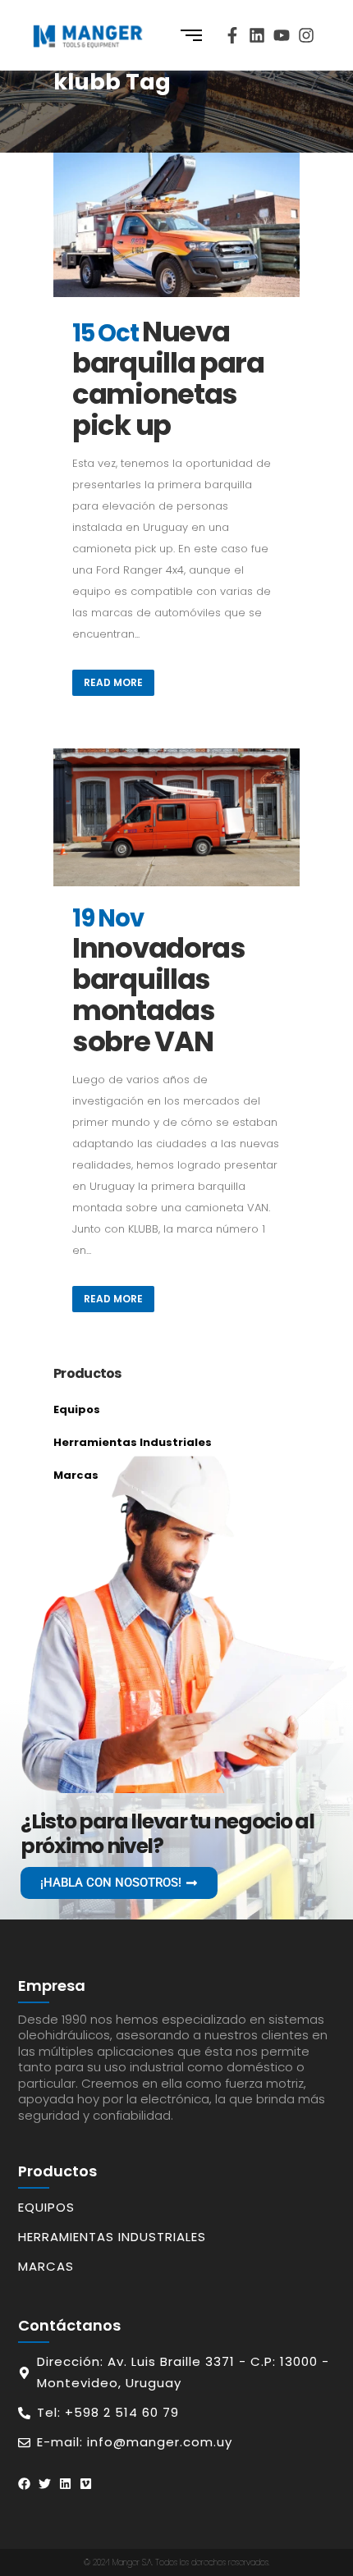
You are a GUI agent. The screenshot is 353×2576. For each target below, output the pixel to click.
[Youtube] (282, 35)
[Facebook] (24, 2484)
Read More (113, 682)
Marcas (76, 1475)
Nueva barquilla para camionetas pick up (168, 378)
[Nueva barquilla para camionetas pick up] (176, 225)
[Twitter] (45, 2484)
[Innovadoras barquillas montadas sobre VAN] (176, 818)
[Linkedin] (257, 35)
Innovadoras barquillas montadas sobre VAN (159, 995)
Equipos (77, 1409)
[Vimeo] (86, 2484)
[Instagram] (306, 35)
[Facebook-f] (232, 35)
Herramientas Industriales (133, 1442)
